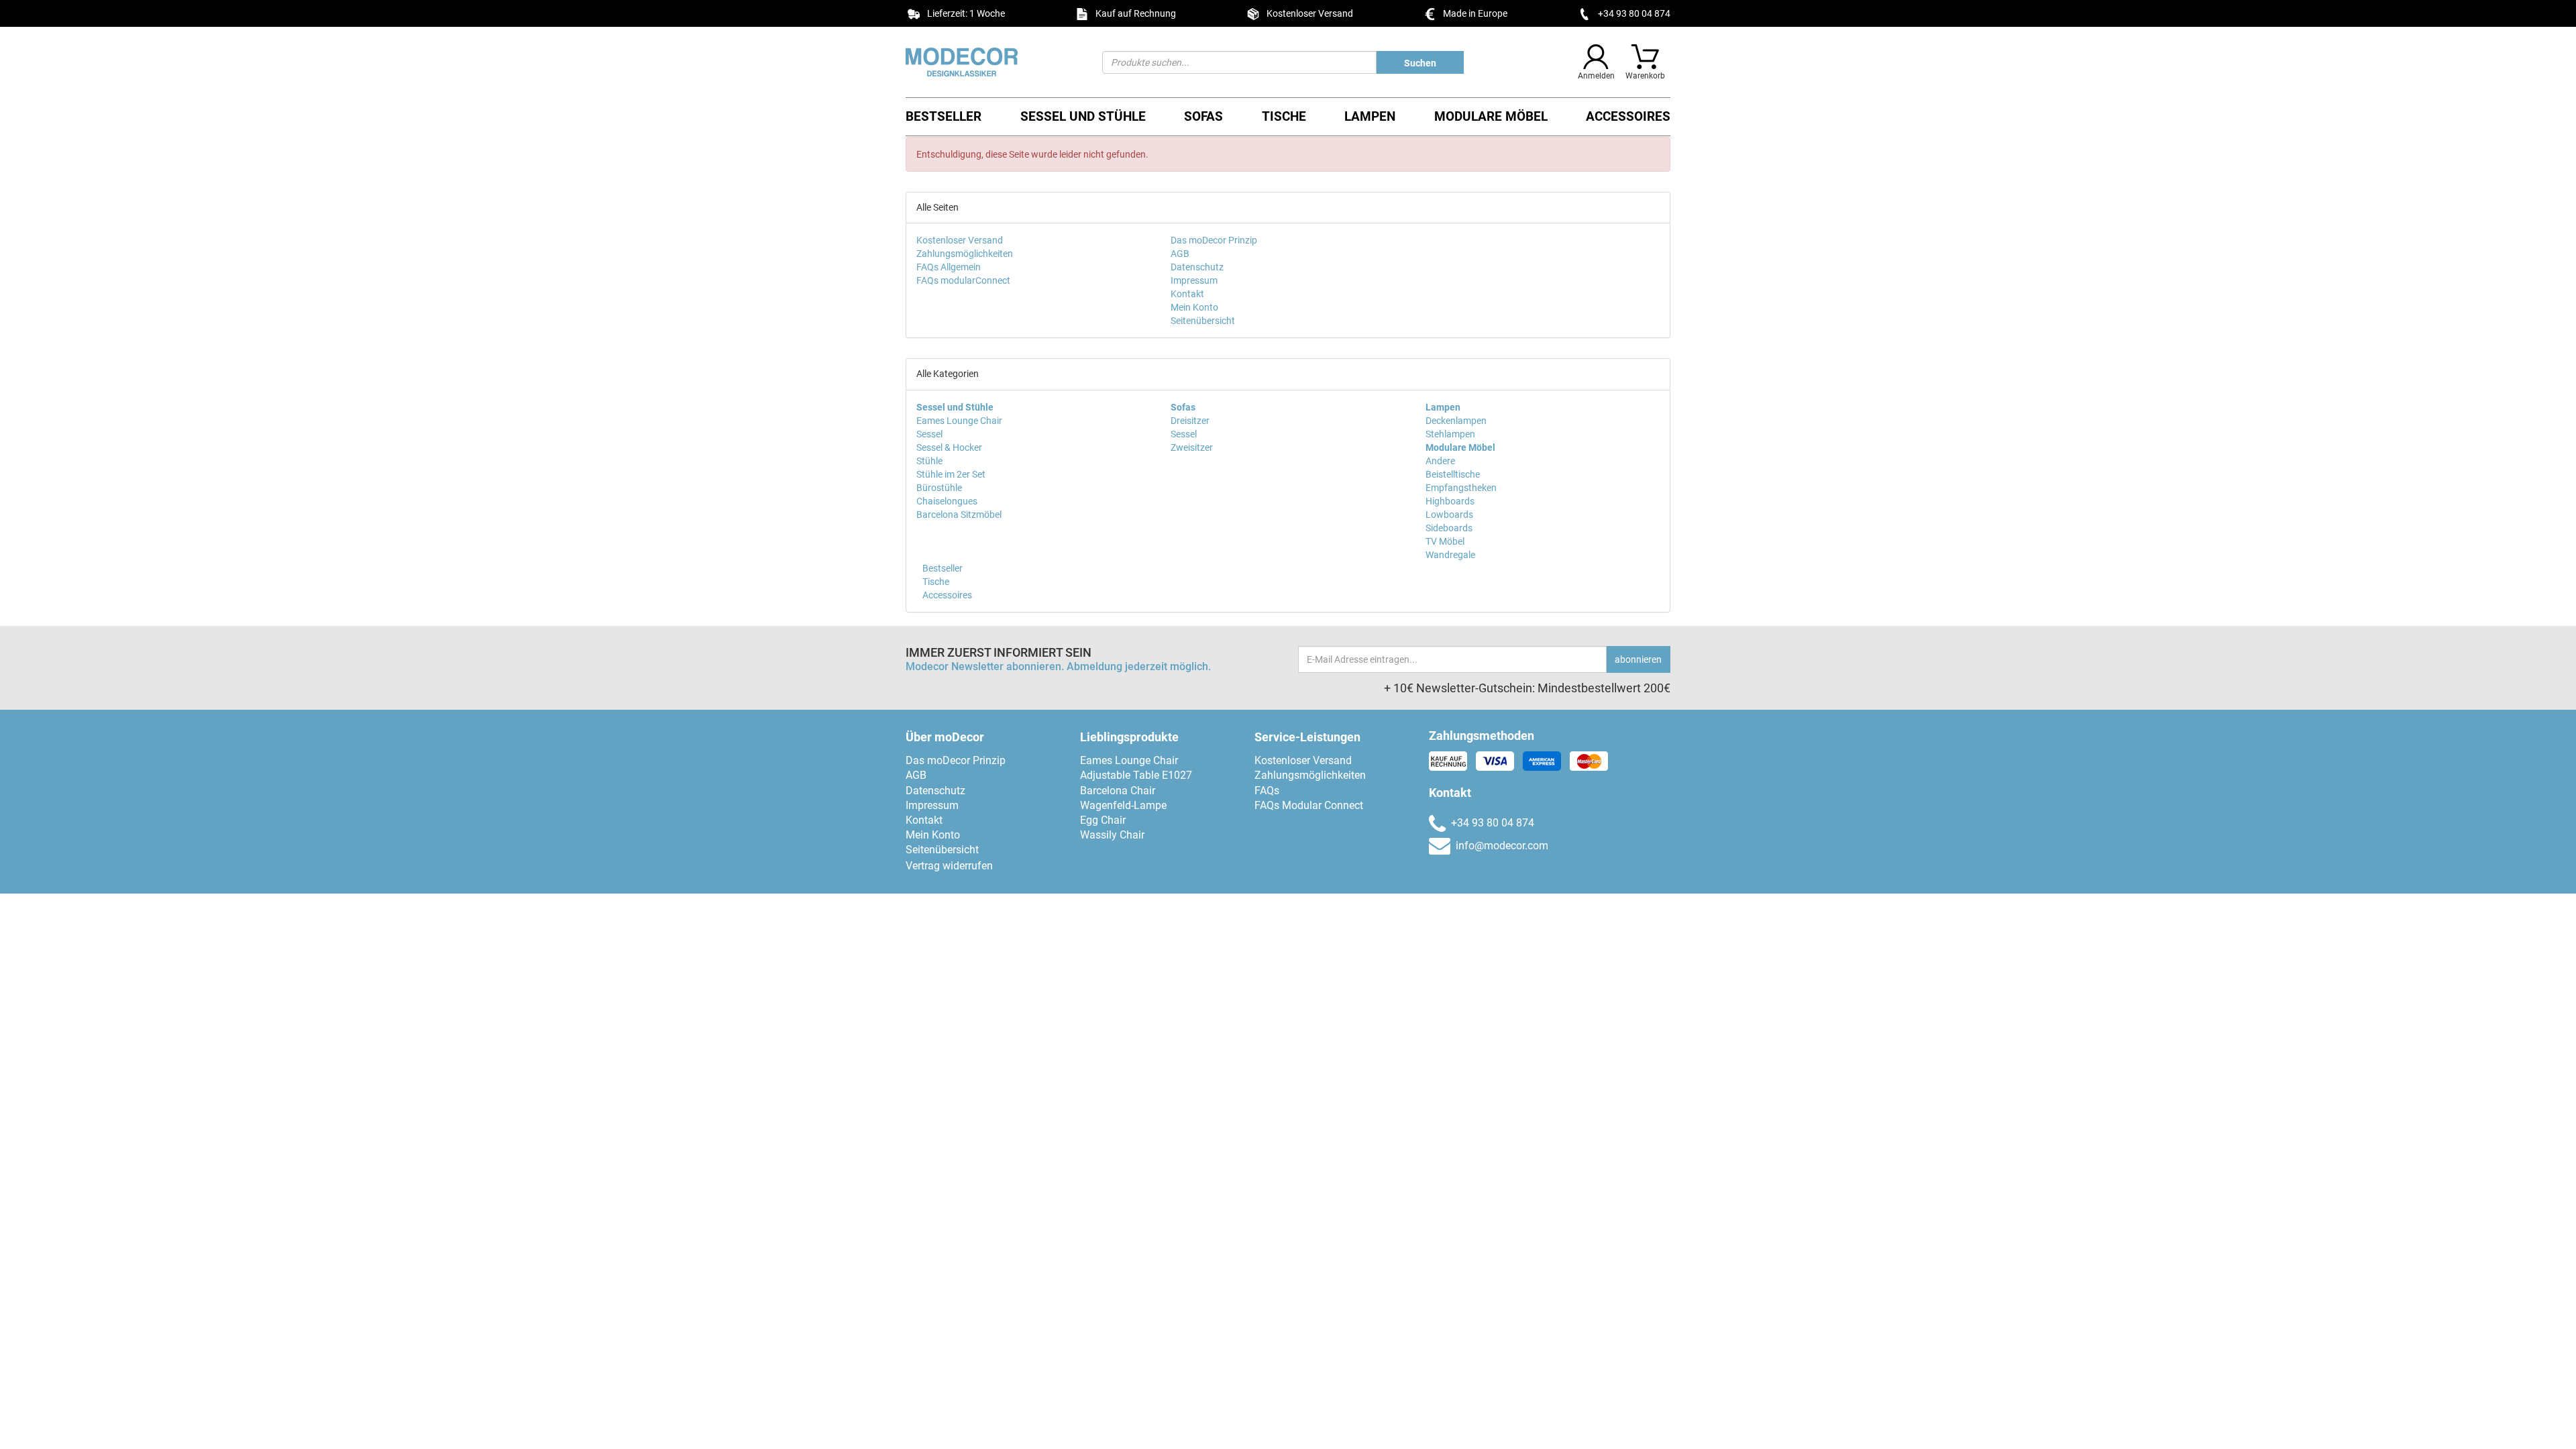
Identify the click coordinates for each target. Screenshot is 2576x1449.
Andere (1440, 461)
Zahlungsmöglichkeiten (965, 254)
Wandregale (1450, 555)
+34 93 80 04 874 (1634, 13)
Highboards (1450, 501)
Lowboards (1449, 515)
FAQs (1267, 791)
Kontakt (1187, 294)
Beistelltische (1453, 474)
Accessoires (1628, 116)
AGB (1180, 254)
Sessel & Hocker (949, 447)
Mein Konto (1194, 307)
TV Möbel (1445, 541)
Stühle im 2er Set (951, 474)
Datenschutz (1197, 267)
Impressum (1194, 280)
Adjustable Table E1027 (1136, 775)
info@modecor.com (1502, 846)
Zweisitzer (1192, 447)
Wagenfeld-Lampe (1123, 805)
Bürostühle (939, 488)
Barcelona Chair (1118, 791)
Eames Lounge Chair (959, 421)
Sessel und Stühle (1083, 116)
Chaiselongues (947, 501)
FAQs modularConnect (963, 280)
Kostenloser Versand (960, 240)
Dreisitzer (1190, 421)
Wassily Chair (1112, 835)
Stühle (929, 461)
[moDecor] (994, 62)
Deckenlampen (1456, 421)
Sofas (1203, 116)
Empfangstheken (1461, 488)
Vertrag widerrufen (949, 866)
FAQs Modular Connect (1309, 805)
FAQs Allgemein (949, 267)
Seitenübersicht (1203, 321)
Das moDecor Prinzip (1214, 240)
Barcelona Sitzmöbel (959, 515)
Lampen (1370, 116)
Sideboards (1449, 528)
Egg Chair (1103, 820)
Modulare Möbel (1491, 116)
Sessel (929, 434)
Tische (1284, 116)
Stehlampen (1450, 434)
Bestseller (944, 116)
